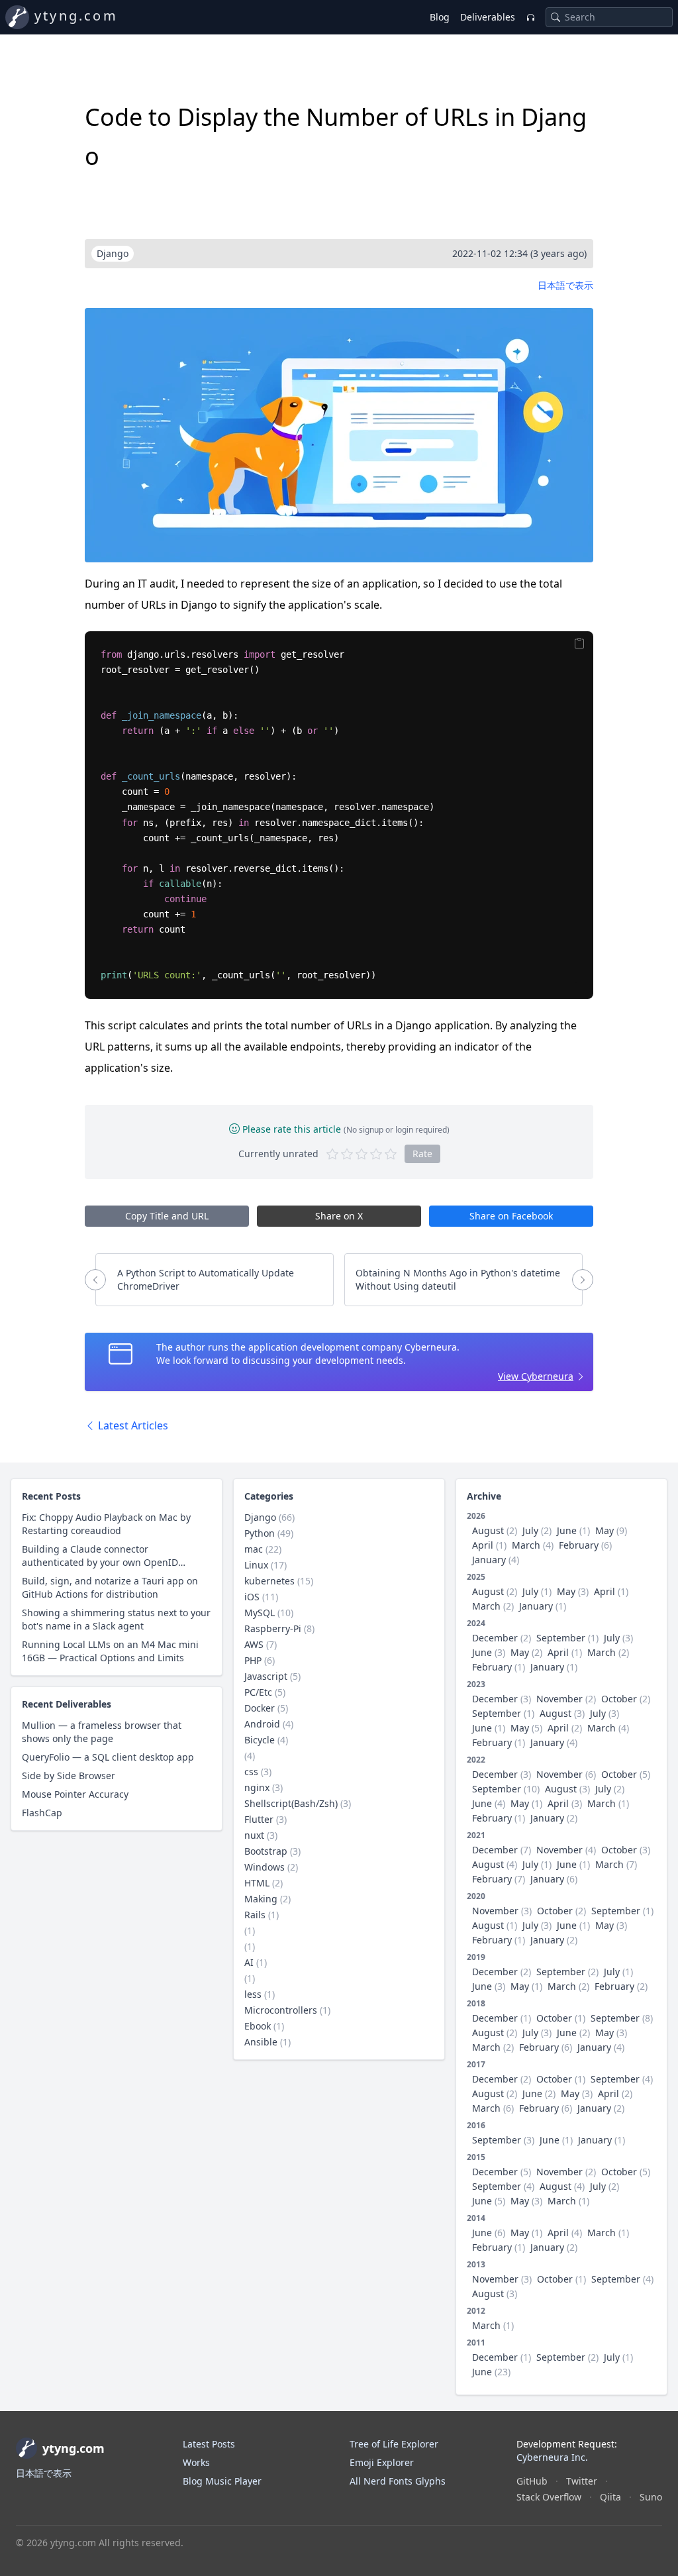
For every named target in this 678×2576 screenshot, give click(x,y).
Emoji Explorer (382, 2462)
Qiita (610, 2497)
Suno (651, 2497)
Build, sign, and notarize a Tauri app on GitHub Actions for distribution (110, 1587)
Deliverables (488, 17)
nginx (257, 1787)
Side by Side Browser (69, 1776)
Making (261, 1899)
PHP (253, 1660)
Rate (422, 1154)
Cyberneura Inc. (552, 2457)
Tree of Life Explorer (394, 2444)
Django (260, 1517)
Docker (260, 1708)
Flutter (259, 1819)
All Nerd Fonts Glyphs (398, 2481)
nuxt (254, 1835)
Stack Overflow (549, 2497)
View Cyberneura (536, 1376)
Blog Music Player (222, 2481)
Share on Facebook (511, 1216)
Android (262, 1724)
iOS (252, 1597)
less (253, 1994)
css (251, 1772)
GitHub (532, 2481)
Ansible (261, 2042)
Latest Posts (209, 2444)
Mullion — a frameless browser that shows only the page (102, 1732)
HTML (257, 1883)
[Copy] (580, 643)
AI (249, 1962)
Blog (440, 17)
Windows (265, 1867)
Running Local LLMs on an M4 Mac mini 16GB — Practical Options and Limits (110, 1651)
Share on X (339, 1216)
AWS (254, 1644)
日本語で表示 (565, 285)
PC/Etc (258, 1692)
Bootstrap (266, 1851)
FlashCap (42, 1813)
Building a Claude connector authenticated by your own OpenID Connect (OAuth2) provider (100, 1556)
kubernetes (269, 1581)
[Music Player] (530, 17)
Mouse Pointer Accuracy (75, 1794)
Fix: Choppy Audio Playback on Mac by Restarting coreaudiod (106, 1524)
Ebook (258, 2026)
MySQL (260, 1613)
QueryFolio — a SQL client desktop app (108, 1757)
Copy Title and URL (167, 1216)
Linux (256, 1565)
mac (254, 1549)
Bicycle (260, 1740)
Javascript (266, 1676)
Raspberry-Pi (273, 1628)
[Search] (556, 17)
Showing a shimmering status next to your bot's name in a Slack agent (116, 1619)
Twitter (582, 2481)
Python (260, 1533)
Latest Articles (132, 1425)
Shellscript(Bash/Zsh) (291, 1803)
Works (196, 2462)
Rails (255, 1915)
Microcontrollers (281, 2010)
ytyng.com (76, 16)
